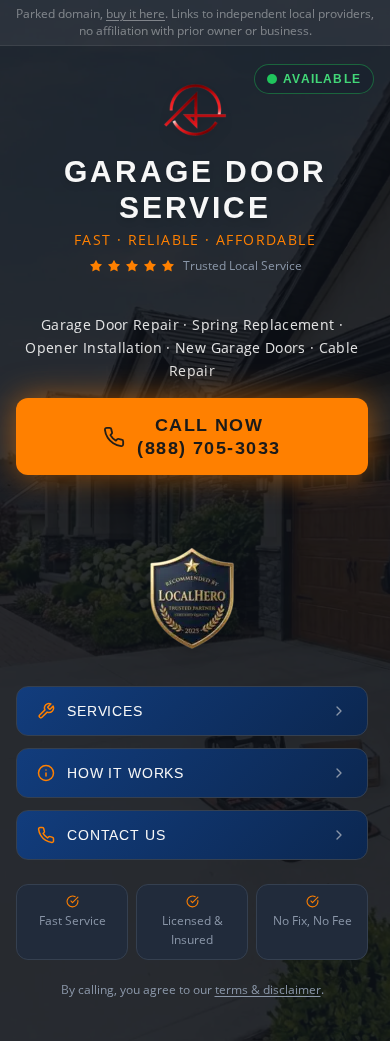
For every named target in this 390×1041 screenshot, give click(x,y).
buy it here (135, 13)
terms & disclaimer (268, 989)
